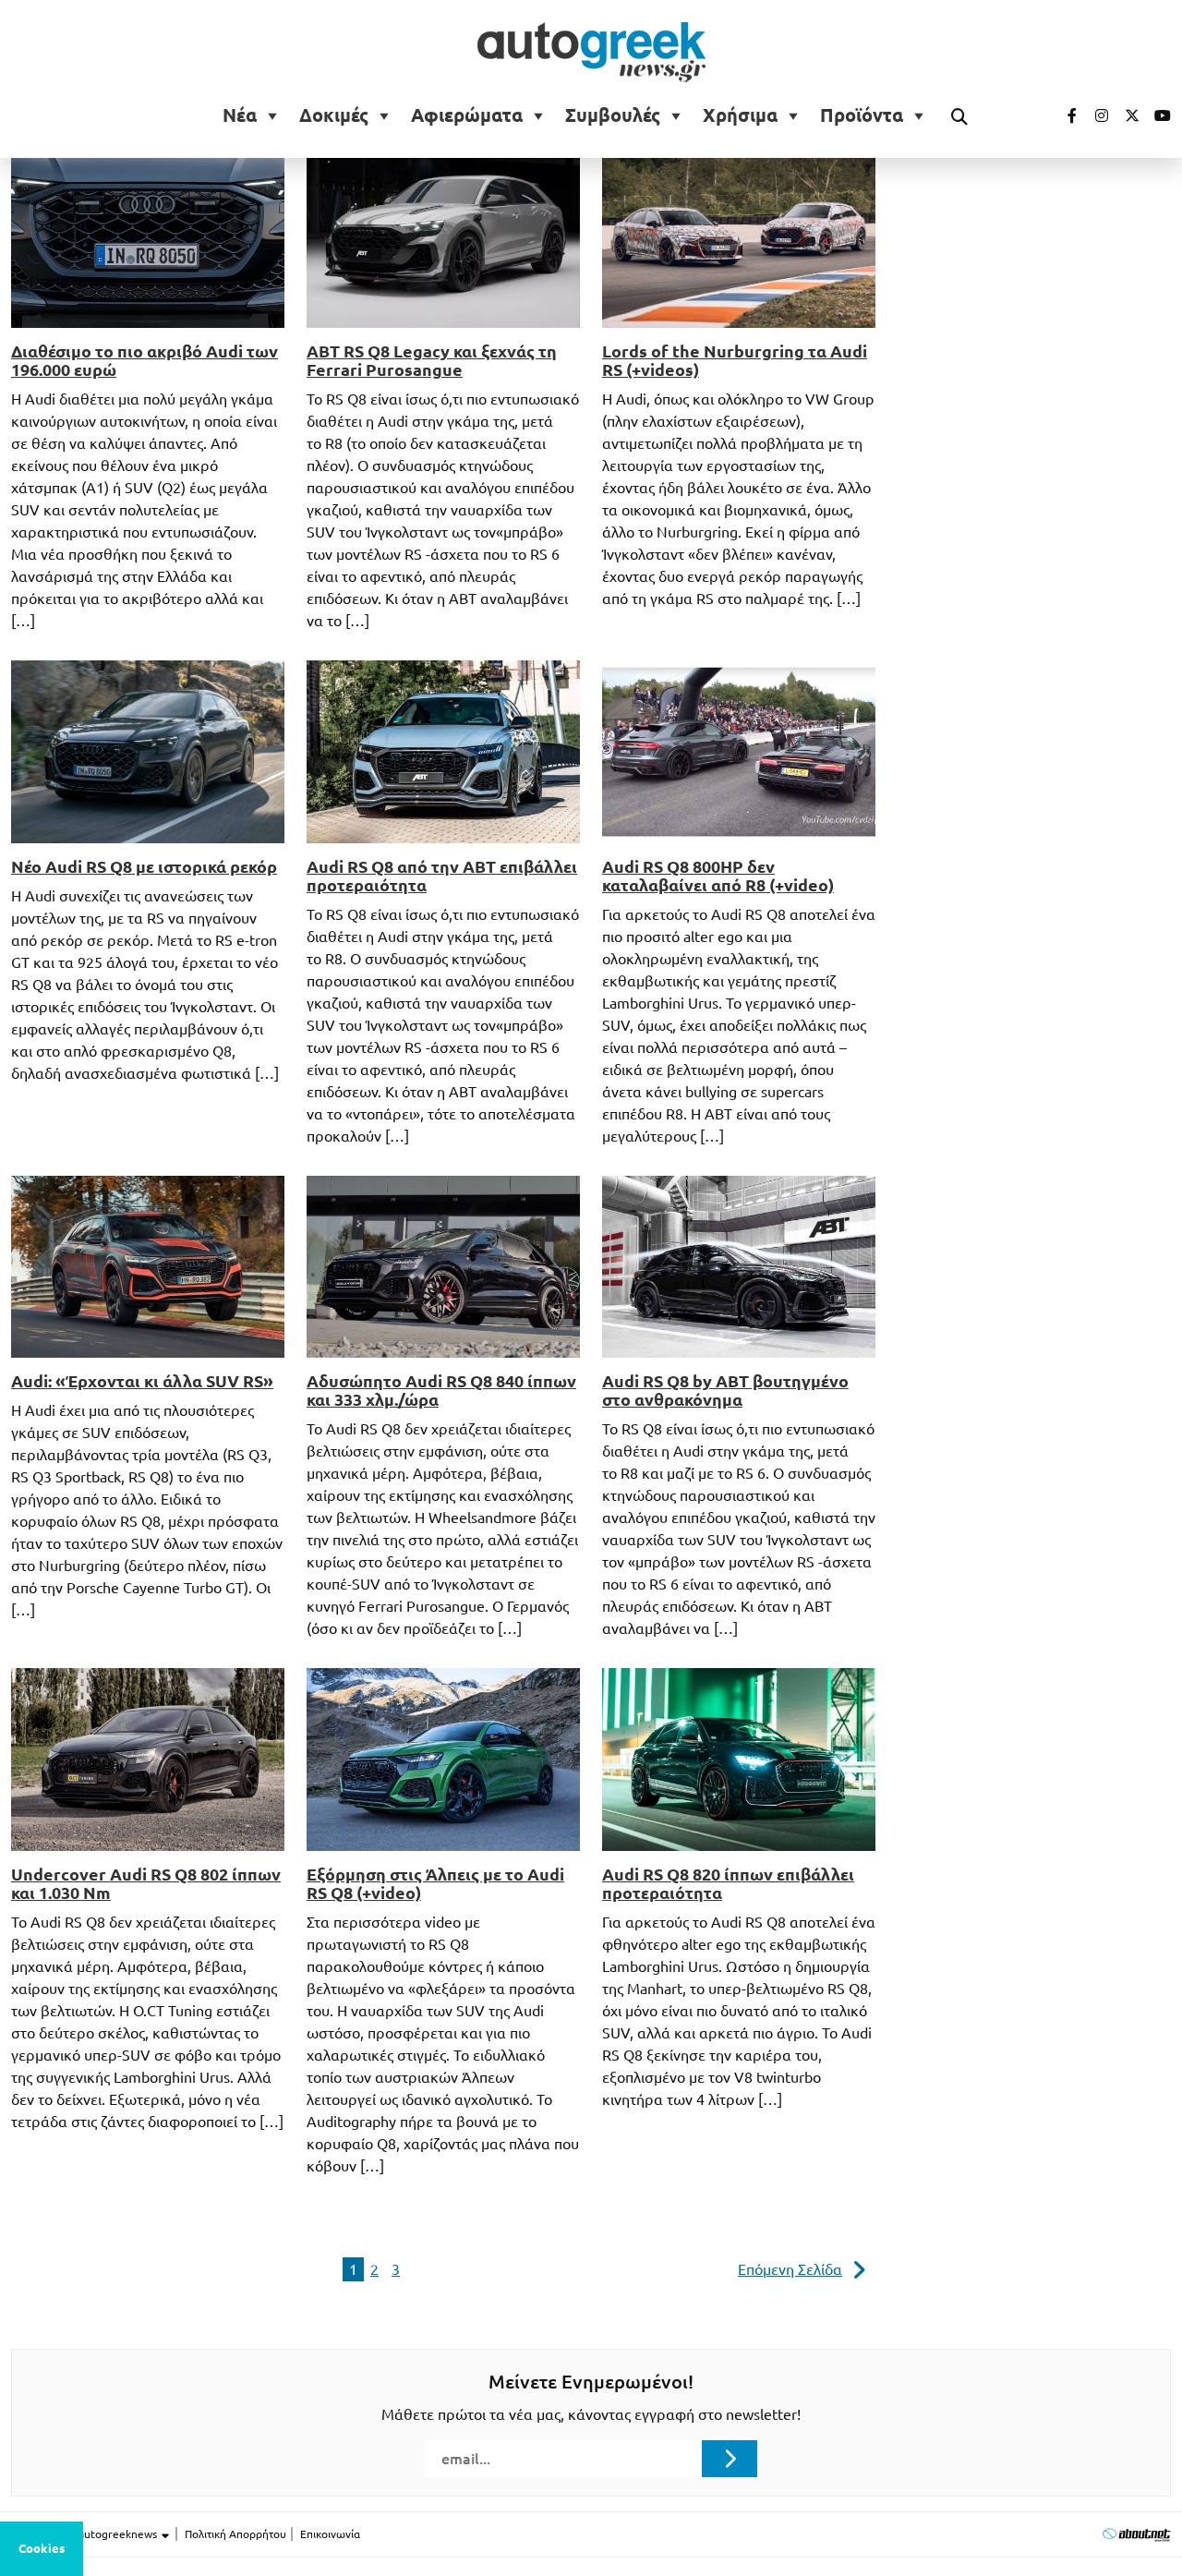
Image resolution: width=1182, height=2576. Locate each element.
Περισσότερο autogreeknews (85, 2534)
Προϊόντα (862, 115)
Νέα (240, 115)
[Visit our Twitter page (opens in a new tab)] (1126, 115)
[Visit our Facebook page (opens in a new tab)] (1063, 115)
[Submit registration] (730, 2459)
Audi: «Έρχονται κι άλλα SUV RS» (142, 1381)
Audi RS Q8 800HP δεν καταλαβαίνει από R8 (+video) (718, 876)
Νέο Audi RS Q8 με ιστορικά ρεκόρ (144, 866)
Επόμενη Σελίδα (790, 2269)
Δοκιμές (334, 115)
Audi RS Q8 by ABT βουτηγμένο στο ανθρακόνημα (725, 1390)
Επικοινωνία (330, 2534)
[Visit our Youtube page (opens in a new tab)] (1157, 115)
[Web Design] (1136, 2534)
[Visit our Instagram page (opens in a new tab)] (1094, 115)
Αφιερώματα (467, 115)
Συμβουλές (613, 115)
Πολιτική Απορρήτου (235, 2534)
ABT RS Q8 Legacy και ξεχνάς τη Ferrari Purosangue (432, 360)
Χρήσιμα (740, 115)
